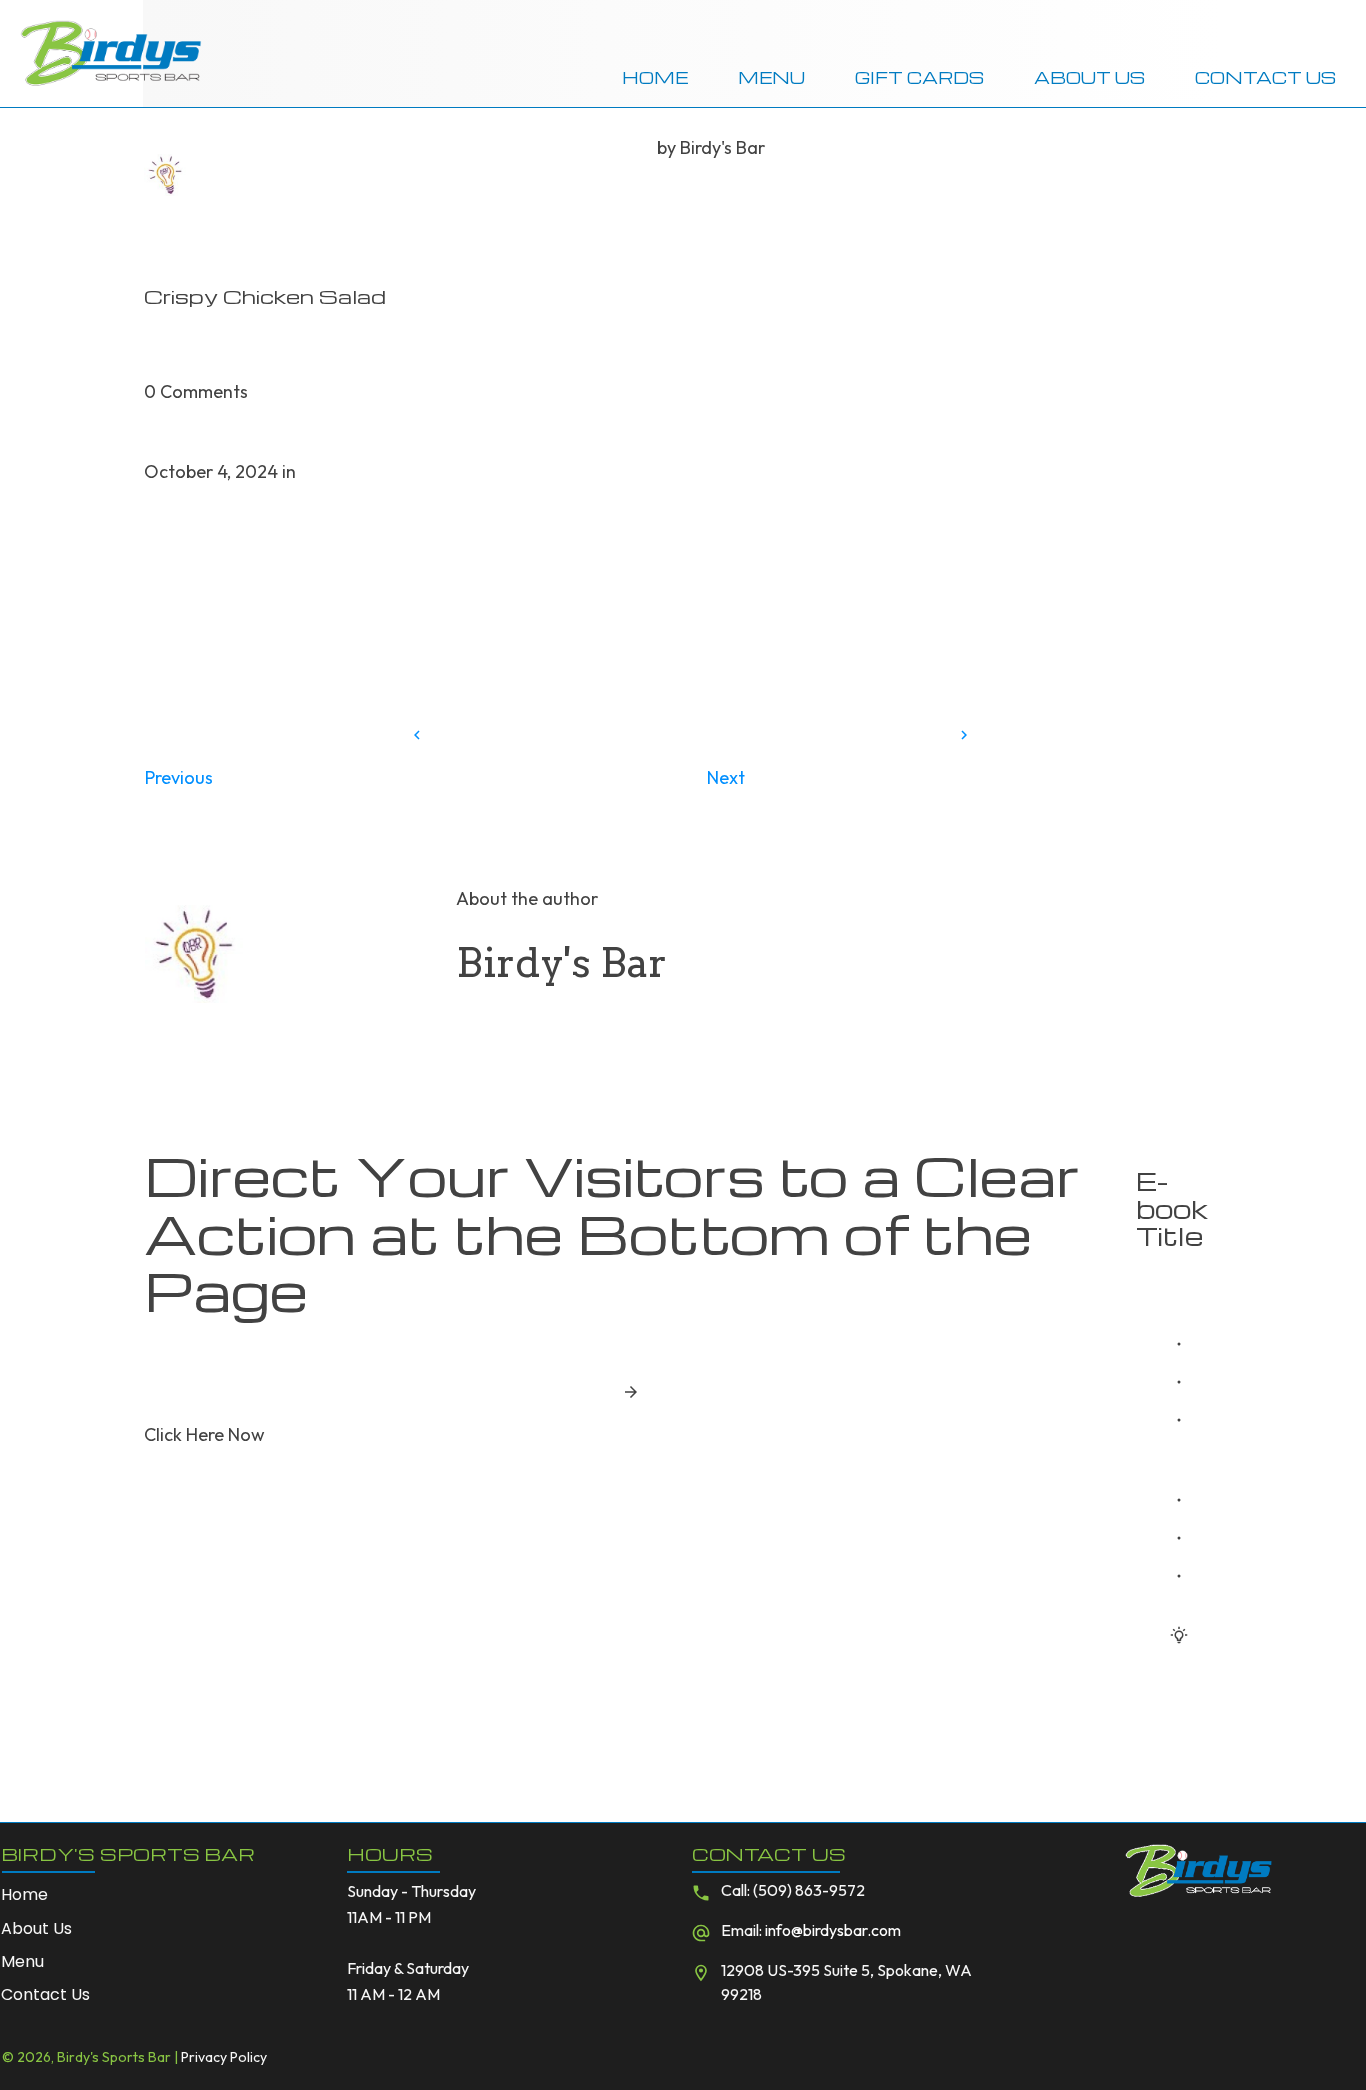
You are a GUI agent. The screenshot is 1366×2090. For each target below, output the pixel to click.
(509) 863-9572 (809, 1890)
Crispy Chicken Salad (265, 296)
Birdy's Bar (722, 147)
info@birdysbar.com (833, 1930)
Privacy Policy (224, 2057)
